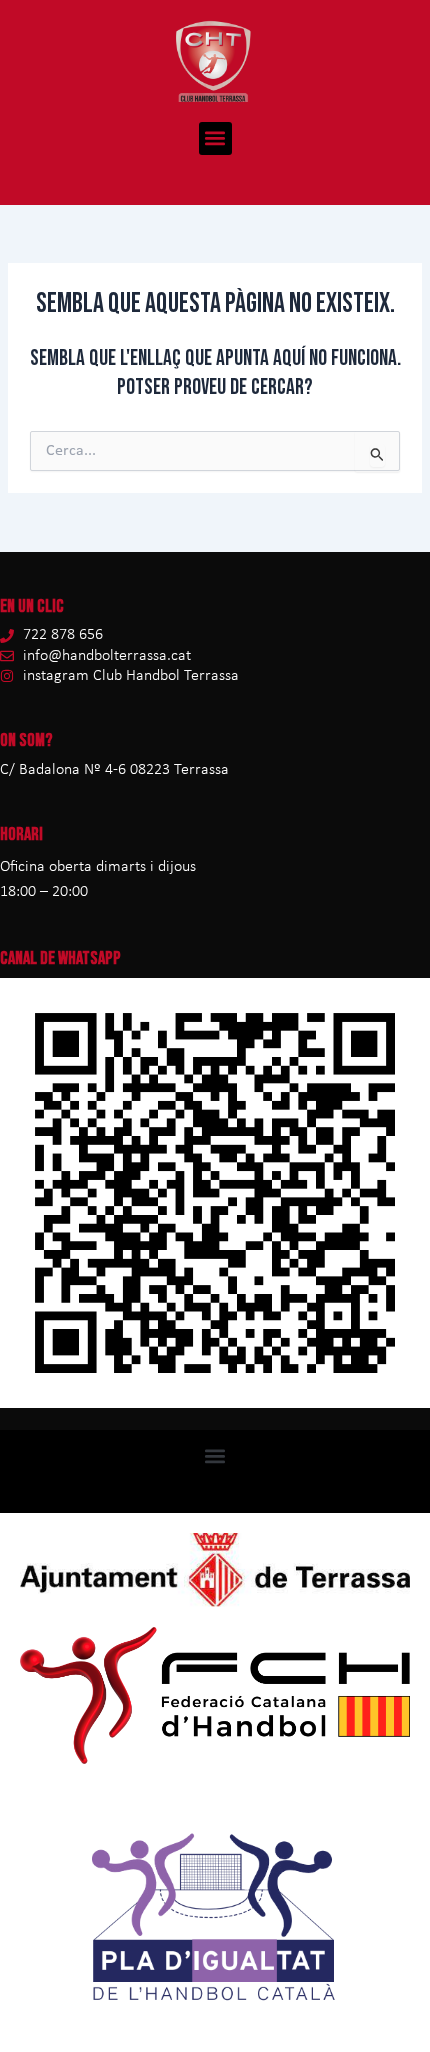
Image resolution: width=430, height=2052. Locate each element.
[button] (215, 138)
